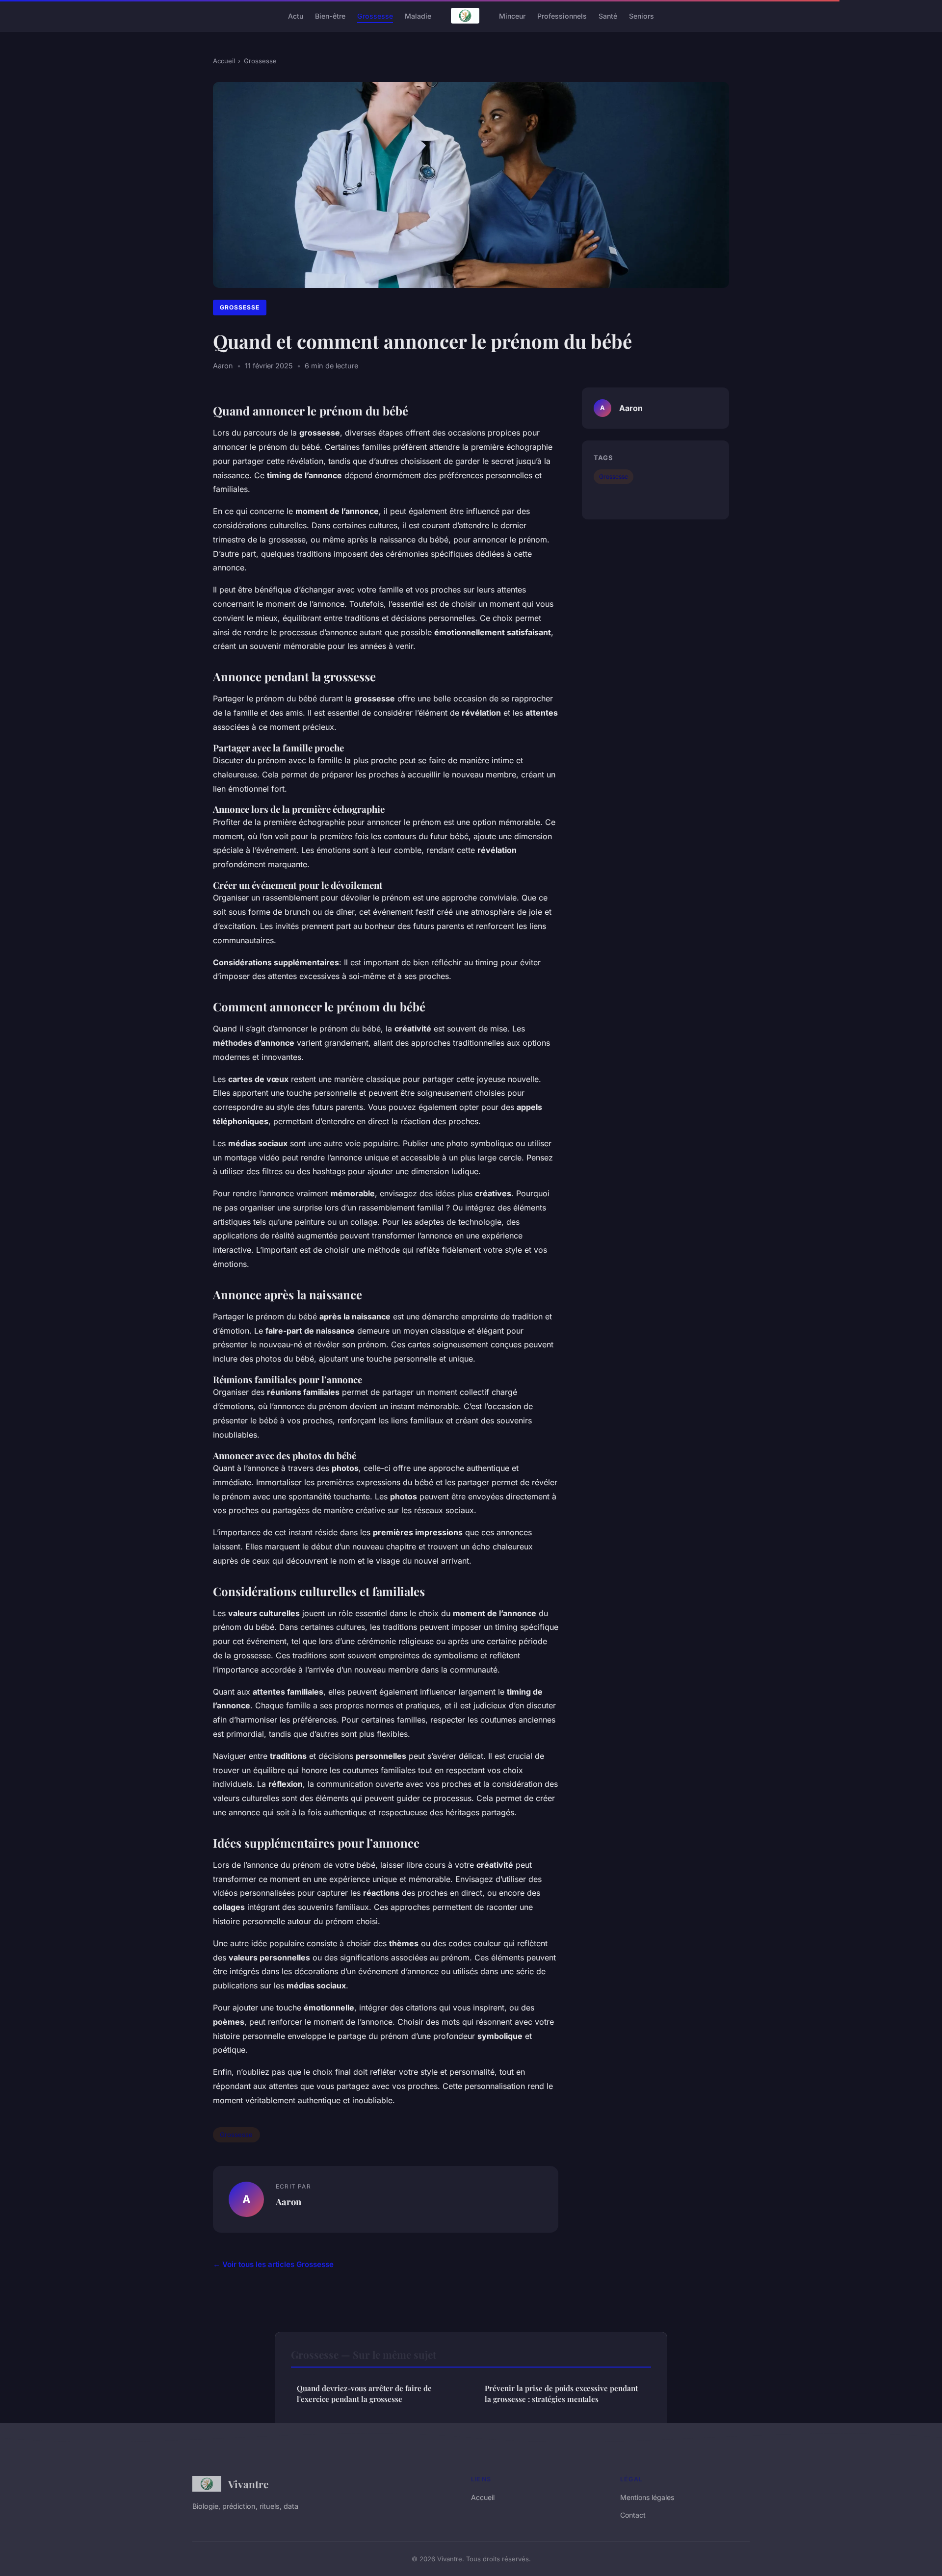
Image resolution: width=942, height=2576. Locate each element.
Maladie (418, 15)
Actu (296, 15)
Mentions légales (647, 2497)
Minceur (512, 15)
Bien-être (330, 15)
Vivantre (248, 2484)
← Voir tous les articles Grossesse (273, 2264)
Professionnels (562, 15)
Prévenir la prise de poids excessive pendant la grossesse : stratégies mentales (561, 2393)
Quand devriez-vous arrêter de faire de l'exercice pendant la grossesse (364, 2393)
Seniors (641, 15)
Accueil (224, 61)
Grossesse (375, 15)
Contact (633, 2515)
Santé (608, 15)
